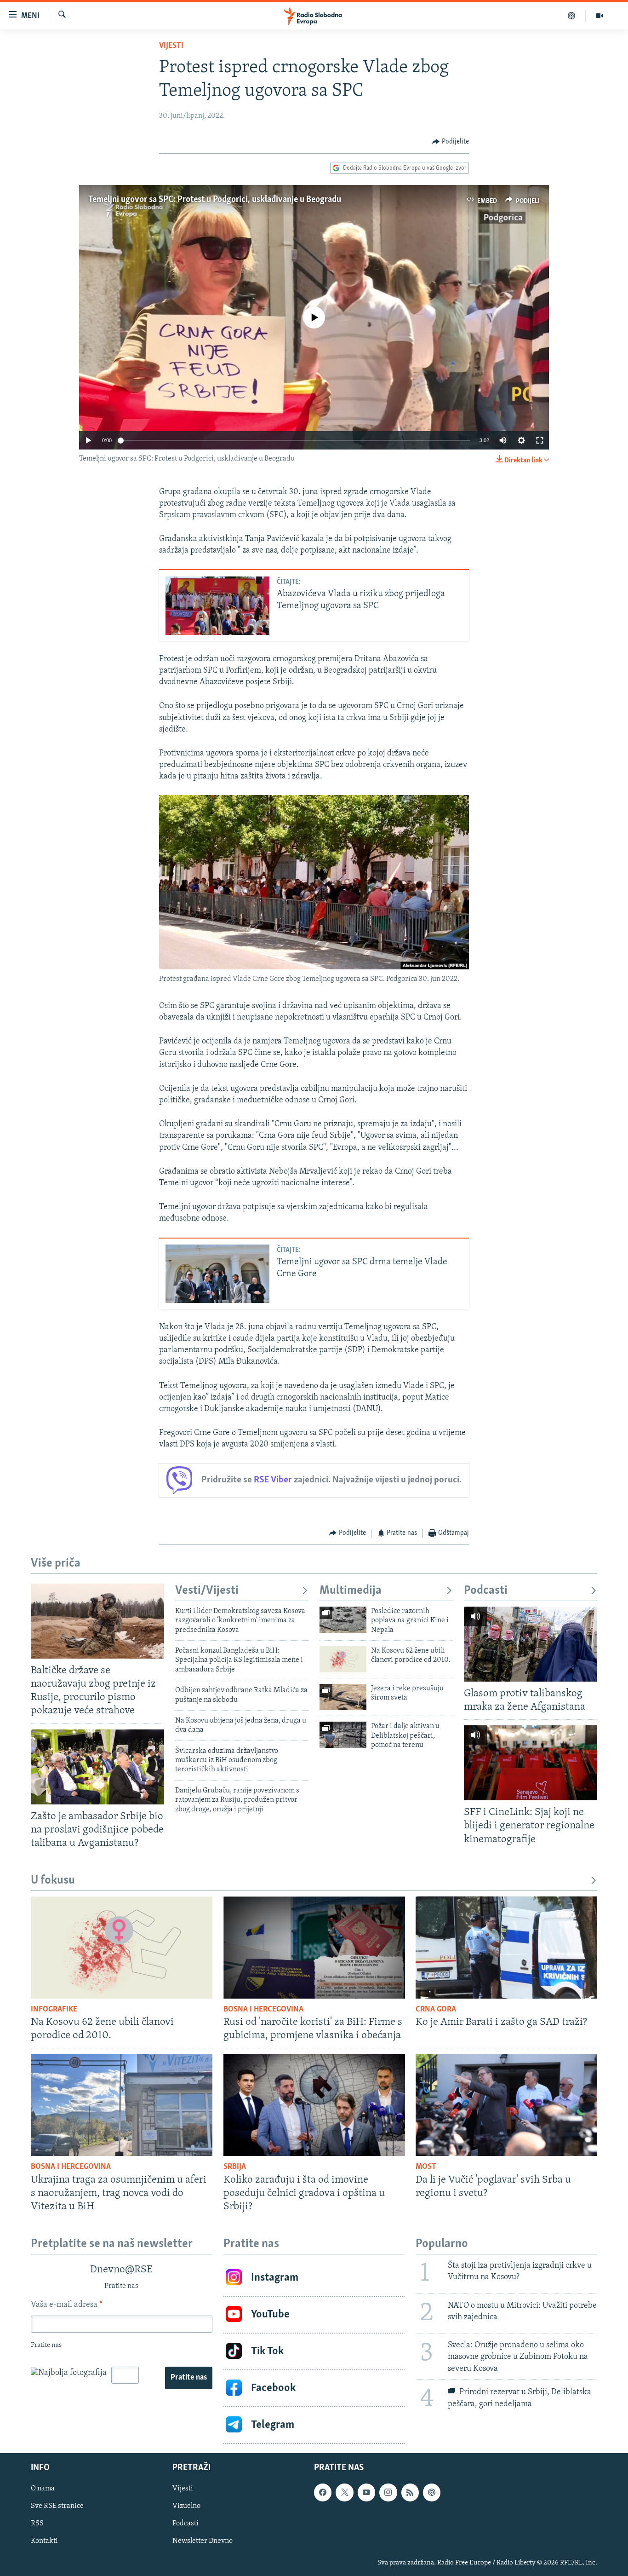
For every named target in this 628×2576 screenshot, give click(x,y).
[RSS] (410, 2492)
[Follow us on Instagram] (388, 2492)
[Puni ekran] (540, 440)
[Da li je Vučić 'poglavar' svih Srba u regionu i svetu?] (506, 2105)
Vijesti (171, 46)
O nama (43, 2489)
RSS (37, 2524)
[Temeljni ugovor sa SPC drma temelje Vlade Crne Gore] (217, 1274)
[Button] (451, 142)
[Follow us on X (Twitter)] (344, 2492)
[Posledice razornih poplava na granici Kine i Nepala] (343, 1620)
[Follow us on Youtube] (366, 2492)
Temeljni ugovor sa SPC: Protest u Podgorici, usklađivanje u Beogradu (215, 200)
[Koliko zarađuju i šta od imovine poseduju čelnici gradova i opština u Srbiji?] (314, 2105)
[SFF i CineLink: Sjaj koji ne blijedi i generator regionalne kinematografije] (531, 1763)
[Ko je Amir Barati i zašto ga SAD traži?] (506, 1948)
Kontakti (44, 2541)
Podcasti (486, 1591)
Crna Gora (436, 2010)
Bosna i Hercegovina (263, 2010)
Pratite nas (189, 2378)
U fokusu (53, 1881)
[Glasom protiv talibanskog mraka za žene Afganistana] (531, 1644)
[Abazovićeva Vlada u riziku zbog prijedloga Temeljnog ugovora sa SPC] (217, 606)
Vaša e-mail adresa (66, 2305)
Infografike (54, 2010)
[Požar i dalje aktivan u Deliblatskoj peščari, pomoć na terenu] (343, 1735)
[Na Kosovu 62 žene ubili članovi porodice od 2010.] (343, 1659)
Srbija (235, 2167)
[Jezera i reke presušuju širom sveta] (343, 1697)
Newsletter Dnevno (203, 2541)
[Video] (599, 16)
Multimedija (351, 1591)
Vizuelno (186, 2506)
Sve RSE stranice (57, 2506)
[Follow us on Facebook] (323, 2492)
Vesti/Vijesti (207, 1591)
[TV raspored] (432, 2492)
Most (426, 2167)
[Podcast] (572, 16)
